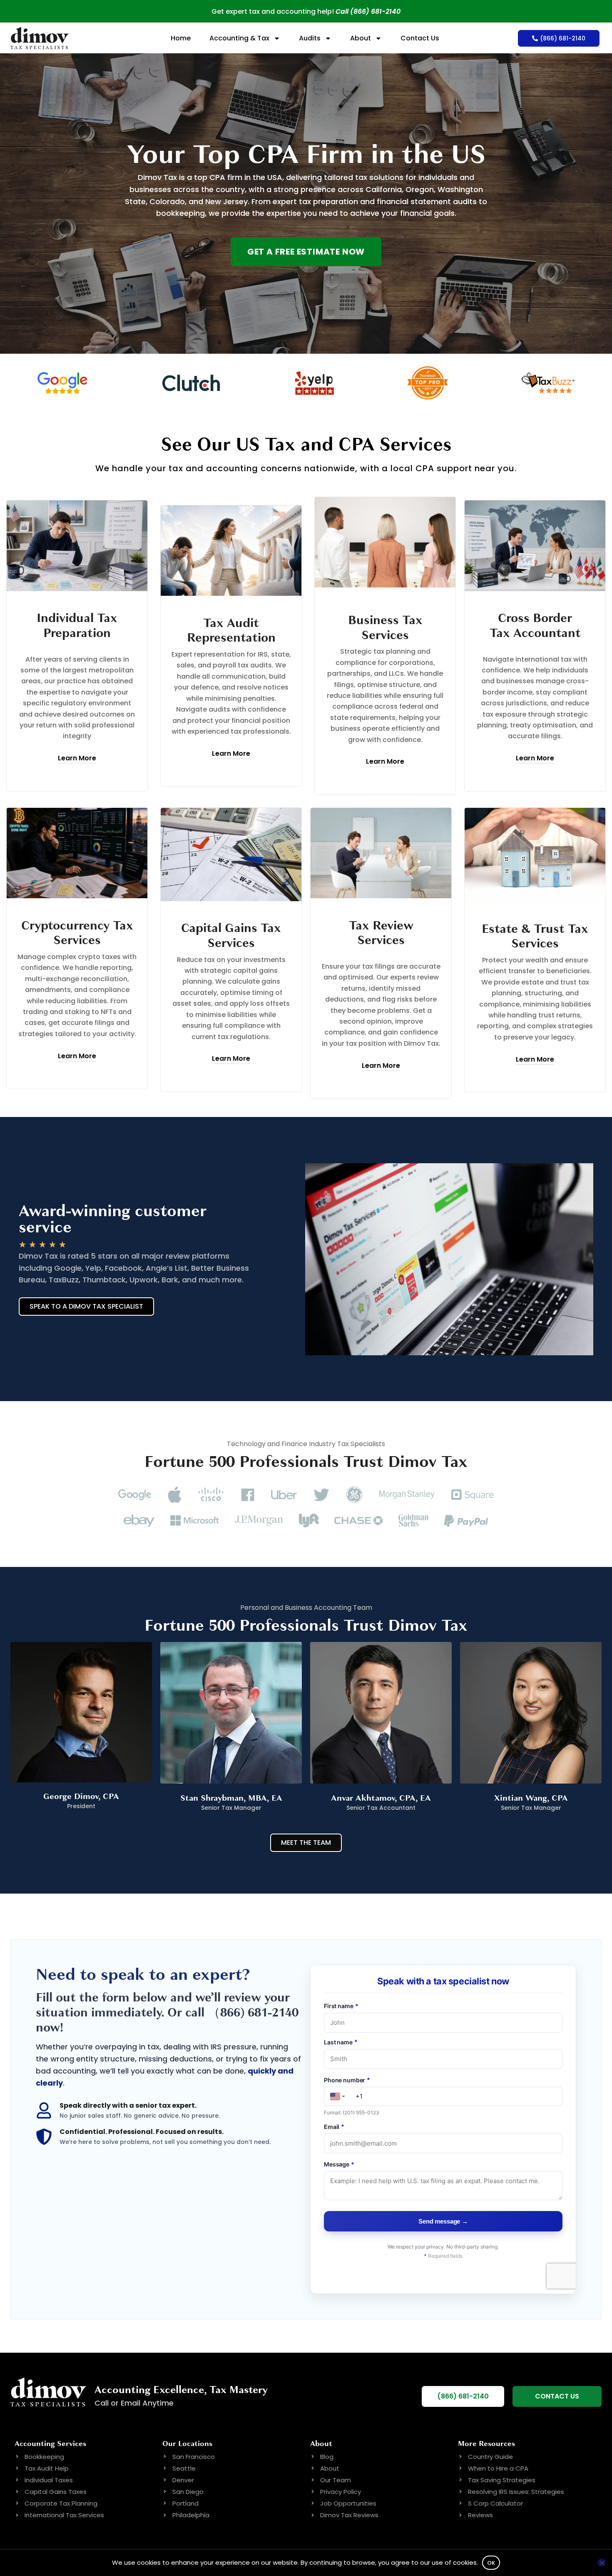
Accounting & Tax (239, 38)
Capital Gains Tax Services (231, 936)
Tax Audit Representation (231, 631)
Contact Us (420, 38)
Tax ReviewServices (381, 933)
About (361, 38)
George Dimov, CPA (81, 1796)
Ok (491, 2563)
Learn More (77, 758)
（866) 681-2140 (253, 2013)
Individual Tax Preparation (77, 626)
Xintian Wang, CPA (531, 1798)
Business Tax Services (385, 628)
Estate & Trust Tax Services (535, 936)
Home (181, 38)
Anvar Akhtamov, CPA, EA (381, 1798)
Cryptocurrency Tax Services (77, 933)
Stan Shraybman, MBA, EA (231, 1798)
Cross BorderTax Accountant (535, 626)
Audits (310, 38)
